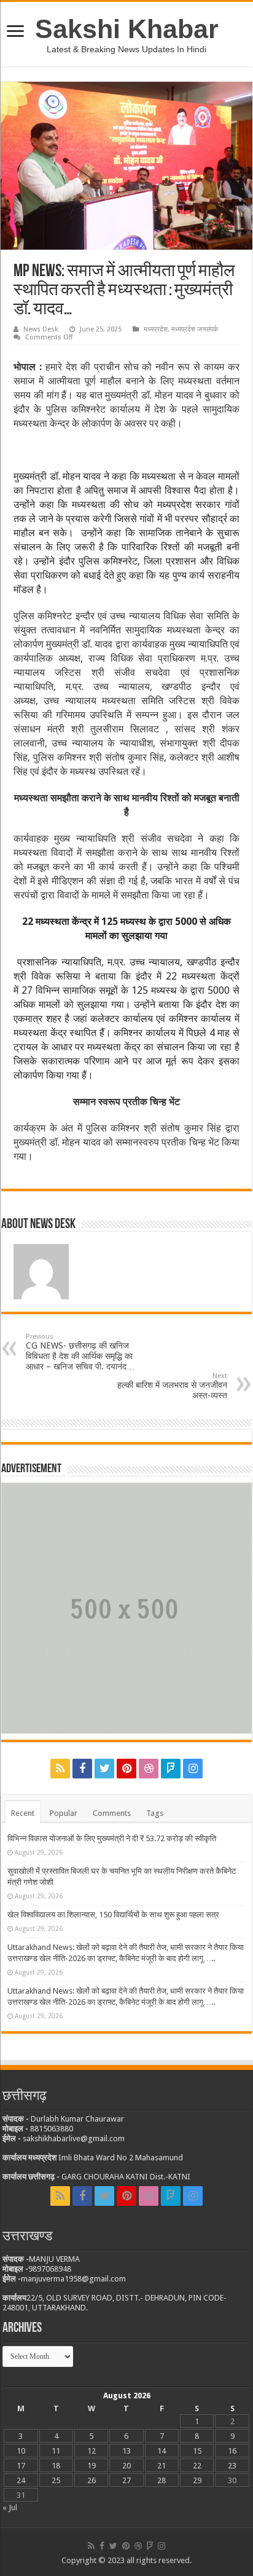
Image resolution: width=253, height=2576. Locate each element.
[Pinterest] (126, 1769)
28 (162, 2480)
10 (21, 2451)
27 (126, 2480)
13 (126, 2451)
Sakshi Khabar (127, 29)
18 (56, 2466)
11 (56, 2451)
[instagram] (193, 1769)
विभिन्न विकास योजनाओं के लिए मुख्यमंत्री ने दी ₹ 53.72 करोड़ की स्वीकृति (113, 1838)
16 (232, 2451)
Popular (64, 1813)
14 (162, 2451)
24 (21, 2480)
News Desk (41, 329)
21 (162, 2466)
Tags (155, 1813)
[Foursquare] (171, 1769)
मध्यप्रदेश (156, 329)
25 (56, 2480)
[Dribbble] (149, 1769)
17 (21, 2466)
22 (197, 2466)
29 (197, 2480)
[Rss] (60, 1769)
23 (232, 2466)
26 (91, 2480)
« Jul (10, 2507)
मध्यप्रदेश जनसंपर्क (195, 329)
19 (91, 2466)
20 (126, 2466)
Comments (112, 1813)
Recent (23, 1813)
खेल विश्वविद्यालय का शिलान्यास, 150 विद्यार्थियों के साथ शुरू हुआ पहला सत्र (113, 1915)
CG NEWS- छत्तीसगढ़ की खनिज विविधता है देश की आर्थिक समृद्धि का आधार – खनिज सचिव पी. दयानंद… (80, 1352)
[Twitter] (104, 1769)
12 (91, 2451)
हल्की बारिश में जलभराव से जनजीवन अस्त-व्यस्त (172, 1386)
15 (197, 2451)
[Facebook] (82, 1769)
